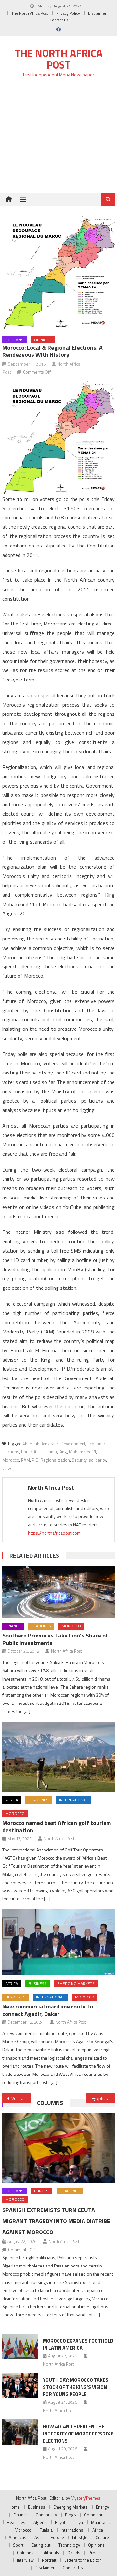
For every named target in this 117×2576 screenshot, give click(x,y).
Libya (78, 2522)
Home (14, 2507)
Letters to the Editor (83, 2560)
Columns (14, 340)
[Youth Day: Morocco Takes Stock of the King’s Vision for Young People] (20, 2385)
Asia (39, 2537)
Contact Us (59, 20)
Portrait (49, 2560)
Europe (42, 2191)
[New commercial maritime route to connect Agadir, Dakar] (58, 1942)
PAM (26, 1460)
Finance (13, 1626)
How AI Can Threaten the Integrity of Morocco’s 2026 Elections (78, 2434)
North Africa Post (51, 1487)
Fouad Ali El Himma (39, 1452)
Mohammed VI (82, 1452)
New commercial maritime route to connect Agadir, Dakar (48, 2010)
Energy (102, 2507)
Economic (97, 1444)
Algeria (40, 2522)
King (63, 1452)
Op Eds (74, 2553)
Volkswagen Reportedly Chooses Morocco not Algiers (21, 2098)
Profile (95, 2553)
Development (73, 1444)
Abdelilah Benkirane (41, 1444)
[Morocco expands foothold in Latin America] (20, 2346)
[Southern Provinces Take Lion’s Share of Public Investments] (58, 1592)
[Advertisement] (58, 139)
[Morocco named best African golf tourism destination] (58, 1757)
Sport (18, 2545)
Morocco (11, 1460)
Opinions (43, 340)
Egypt (60, 2522)
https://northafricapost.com (54, 1533)
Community (46, 2515)
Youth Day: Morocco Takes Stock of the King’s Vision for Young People (76, 2387)
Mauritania (101, 2522)
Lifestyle (80, 2537)
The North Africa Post (30, 13)
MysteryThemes (86, 2498)
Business (38, 1983)
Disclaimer (97, 13)
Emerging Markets (76, 1983)
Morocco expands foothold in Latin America (78, 2344)
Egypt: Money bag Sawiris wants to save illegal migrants (103, 2098)
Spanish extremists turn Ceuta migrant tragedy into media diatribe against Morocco (56, 2221)
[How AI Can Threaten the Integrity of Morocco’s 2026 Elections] (20, 2432)
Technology (69, 2545)
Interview (25, 2560)
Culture (102, 2537)
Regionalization (55, 1460)
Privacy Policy (68, 13)
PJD (35, 1460)
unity (7, 1468)
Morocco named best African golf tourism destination (57, 1827)
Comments (94, 2515)
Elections (11, 1452)
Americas (18, 2537)
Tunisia (46, 2530)
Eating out (41, 2545)
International (73, 1800)
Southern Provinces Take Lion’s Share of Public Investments (55, 1639)
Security (79, 1460)
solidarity (97, 1460)
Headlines (41, 1626)
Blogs (71, 2515)
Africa (12, 1800)
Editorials (50, 2553)
